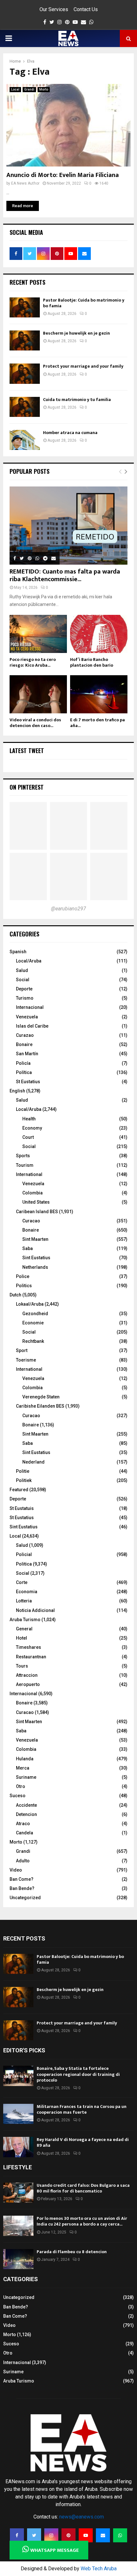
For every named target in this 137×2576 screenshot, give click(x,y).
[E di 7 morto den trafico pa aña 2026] (99, 694)
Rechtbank (33, 1341)
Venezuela (27, 1017)
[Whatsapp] (120, 2535)
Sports (23, 1156)
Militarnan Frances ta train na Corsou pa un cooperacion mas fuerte (82, 2109)
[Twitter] (34, 2535)
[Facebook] (17, 2535)
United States (36, 1202)
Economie (33, 1323)
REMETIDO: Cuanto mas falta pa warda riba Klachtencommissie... (65, 575)
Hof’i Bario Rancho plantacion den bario (92, 662)
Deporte (24, 989)
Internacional (30, 1007)
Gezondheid (35, 1314)
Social (23, 980)
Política (24, 1072)
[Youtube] (86, 2535)
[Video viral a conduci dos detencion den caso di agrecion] (38, 694)
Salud (22, 970)
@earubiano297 (68, 909)
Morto (44, 89)
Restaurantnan (31, 1657)
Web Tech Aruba (99, 2569)
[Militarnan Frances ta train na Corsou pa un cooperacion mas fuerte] (18, 2114)
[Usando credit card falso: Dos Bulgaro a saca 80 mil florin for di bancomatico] (18, 2193)
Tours (22, 1666)
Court (28, 1137)
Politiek (24, 1480)
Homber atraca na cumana (70, 433)
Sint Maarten (35, 1239)
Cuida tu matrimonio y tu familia (77, 400)
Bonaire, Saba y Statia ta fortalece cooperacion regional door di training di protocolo (78, 2074)
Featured (19, 1490)
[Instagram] (51, 2535)
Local (15, 89)
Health (29, 1119)
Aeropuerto (28, 1684)
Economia (27, 1592)
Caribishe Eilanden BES (40, 1406)
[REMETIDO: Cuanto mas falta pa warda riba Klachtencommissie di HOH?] (68, 526)
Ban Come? (22, 1879)
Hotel (22, 1638)
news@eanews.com (82, 2517)
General (24, 1629)
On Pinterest (27, 787)
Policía (23, 1063)
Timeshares (29, 1647)
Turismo (25, 998)
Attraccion (27, 1675)
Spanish (18, 952)
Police (23, 1276)
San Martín (27, 1054)
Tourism (25, 1165)
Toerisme (26, 1360)
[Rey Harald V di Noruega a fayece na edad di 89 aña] (18, 2147)
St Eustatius (28, 1082)
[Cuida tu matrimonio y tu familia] (25, 407)
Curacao (31, 1221)
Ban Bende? (22, 1888)
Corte (22, 1582)
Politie (23, 1471)
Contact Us (86, 9)
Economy (32, 1128)
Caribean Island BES (37, 1212)
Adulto (23, 1861)
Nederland (33, 1462)
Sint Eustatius (36, 1258)
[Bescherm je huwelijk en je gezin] (25, 340)
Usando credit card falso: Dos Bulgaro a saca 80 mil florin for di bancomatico (83, 2188)
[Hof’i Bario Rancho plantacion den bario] (99, 634)
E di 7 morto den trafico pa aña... (97, 723)
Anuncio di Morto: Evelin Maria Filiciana (63, 175)
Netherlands (35, 1267)
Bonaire (24, 1044)
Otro (21, 1786)
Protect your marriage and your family (83, 366)
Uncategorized (25, 1898)
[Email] (103, 2535)
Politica (24, 1564)
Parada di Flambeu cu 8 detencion (72, 2252)
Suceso (18, 1796)
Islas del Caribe (32, 1026)
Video (16, 1870)
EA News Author (25, 183)
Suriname (26, 1777)
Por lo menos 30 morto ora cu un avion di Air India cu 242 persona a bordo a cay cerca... (82, 2221)
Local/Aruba (29, 961)
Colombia (32, 1193)
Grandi (29, 89)
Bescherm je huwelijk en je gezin (76, 333)
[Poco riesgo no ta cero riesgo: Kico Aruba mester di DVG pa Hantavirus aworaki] (38, 634)
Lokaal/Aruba (30, 1304)
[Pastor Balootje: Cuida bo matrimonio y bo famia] (25, 307)
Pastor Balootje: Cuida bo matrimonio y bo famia (84, 303)
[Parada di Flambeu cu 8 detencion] (18, 2259)
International (29, 1174)
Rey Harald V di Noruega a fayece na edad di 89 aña (83, 2142)
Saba (28, 1248)
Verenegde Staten (41, 1397)
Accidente (26, 1805)
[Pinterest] (68, 2535)
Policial (24, 1554)
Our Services (54, 9)
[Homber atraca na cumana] (25, 440)
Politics (24, 1286)
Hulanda (25, 1759)
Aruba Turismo (25, 1620)
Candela (25, 1833)
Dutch (15, 1295)
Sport (22, 1350)
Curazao (25, 1035)
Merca (23, 1768)
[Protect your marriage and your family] (25, 374)
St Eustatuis (22, 1508)
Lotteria (24, 1601)
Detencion (26, 1814)
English (17, 1091)
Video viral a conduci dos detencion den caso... (35, 723)
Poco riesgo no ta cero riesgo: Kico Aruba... (33, 662)
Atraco (23, 1824)
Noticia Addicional (35, 1610)
